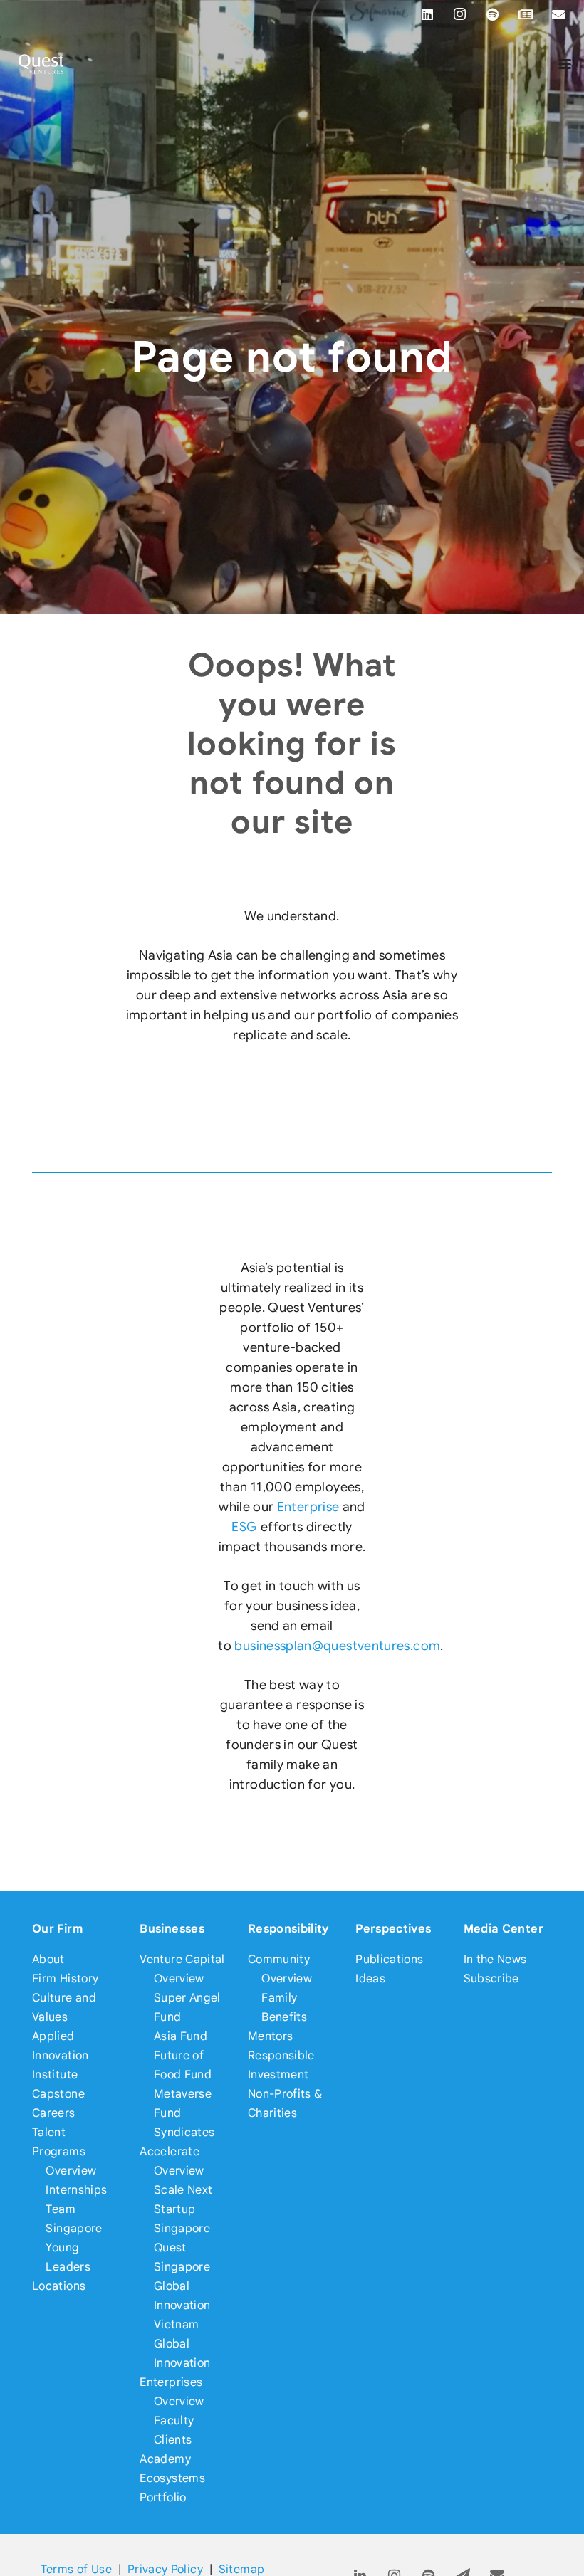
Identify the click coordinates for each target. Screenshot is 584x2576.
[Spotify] (493, 14)
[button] (565, 64)
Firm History (65, 1978)
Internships (76, 2190)
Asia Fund (181, 2036)
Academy (165, 2459)
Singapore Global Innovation (182, 2286)
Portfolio (163, 2497)
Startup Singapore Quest (182, 2228)
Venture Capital (182, 1959)
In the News (495, 1959)
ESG (244, 1527)
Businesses (172, 1929)
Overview (71, 2171)
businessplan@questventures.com (337, 1646)
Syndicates (184, 2132)
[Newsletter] (526, 14)
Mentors (271, 2036)
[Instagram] (460, 14)
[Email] (558, 14)
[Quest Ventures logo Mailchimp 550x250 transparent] (41, 64)
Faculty (174, 2420)
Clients (173, 2440)
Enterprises (171, 2382)
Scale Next (183, 2190)
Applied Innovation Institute (61, 2055)
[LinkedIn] (427, 14)
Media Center (504, 1929)
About (48, 1959)
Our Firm (57, 1929)
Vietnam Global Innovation (182, 2344)
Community (279, 1959)
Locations (59, 2286)
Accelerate (170, 2151)
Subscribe (491, 1978)
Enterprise (308, 1507)
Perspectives (393, 1929)
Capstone (58, 2094)
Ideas (370, 1978)
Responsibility (289, 1929)
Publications (389, 1959)
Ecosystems (172, 2478)
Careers (54, 2113)
